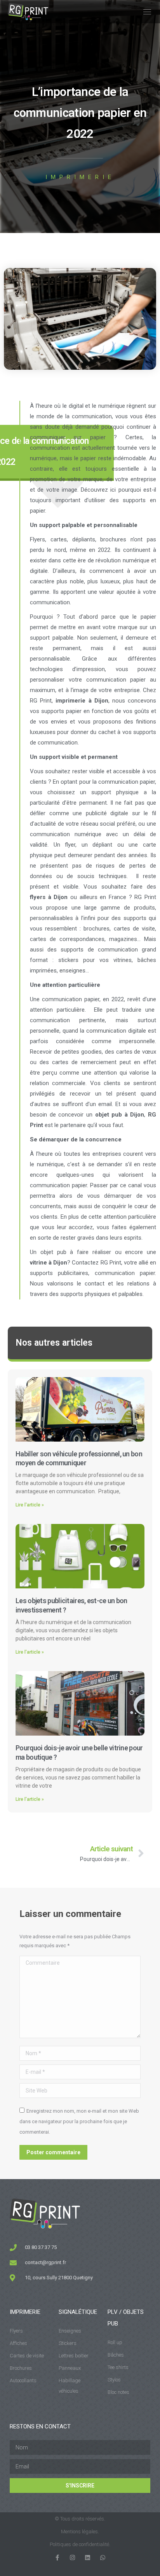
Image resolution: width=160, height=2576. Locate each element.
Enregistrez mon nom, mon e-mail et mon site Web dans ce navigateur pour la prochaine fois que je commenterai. (79, 2121)
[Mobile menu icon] (147, 12)
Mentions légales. (80, 2532)
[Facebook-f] (57, 2558)
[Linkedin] (88, 2558)
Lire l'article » (30, 1505)
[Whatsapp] (103, 2558)
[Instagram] (72, 2558)
